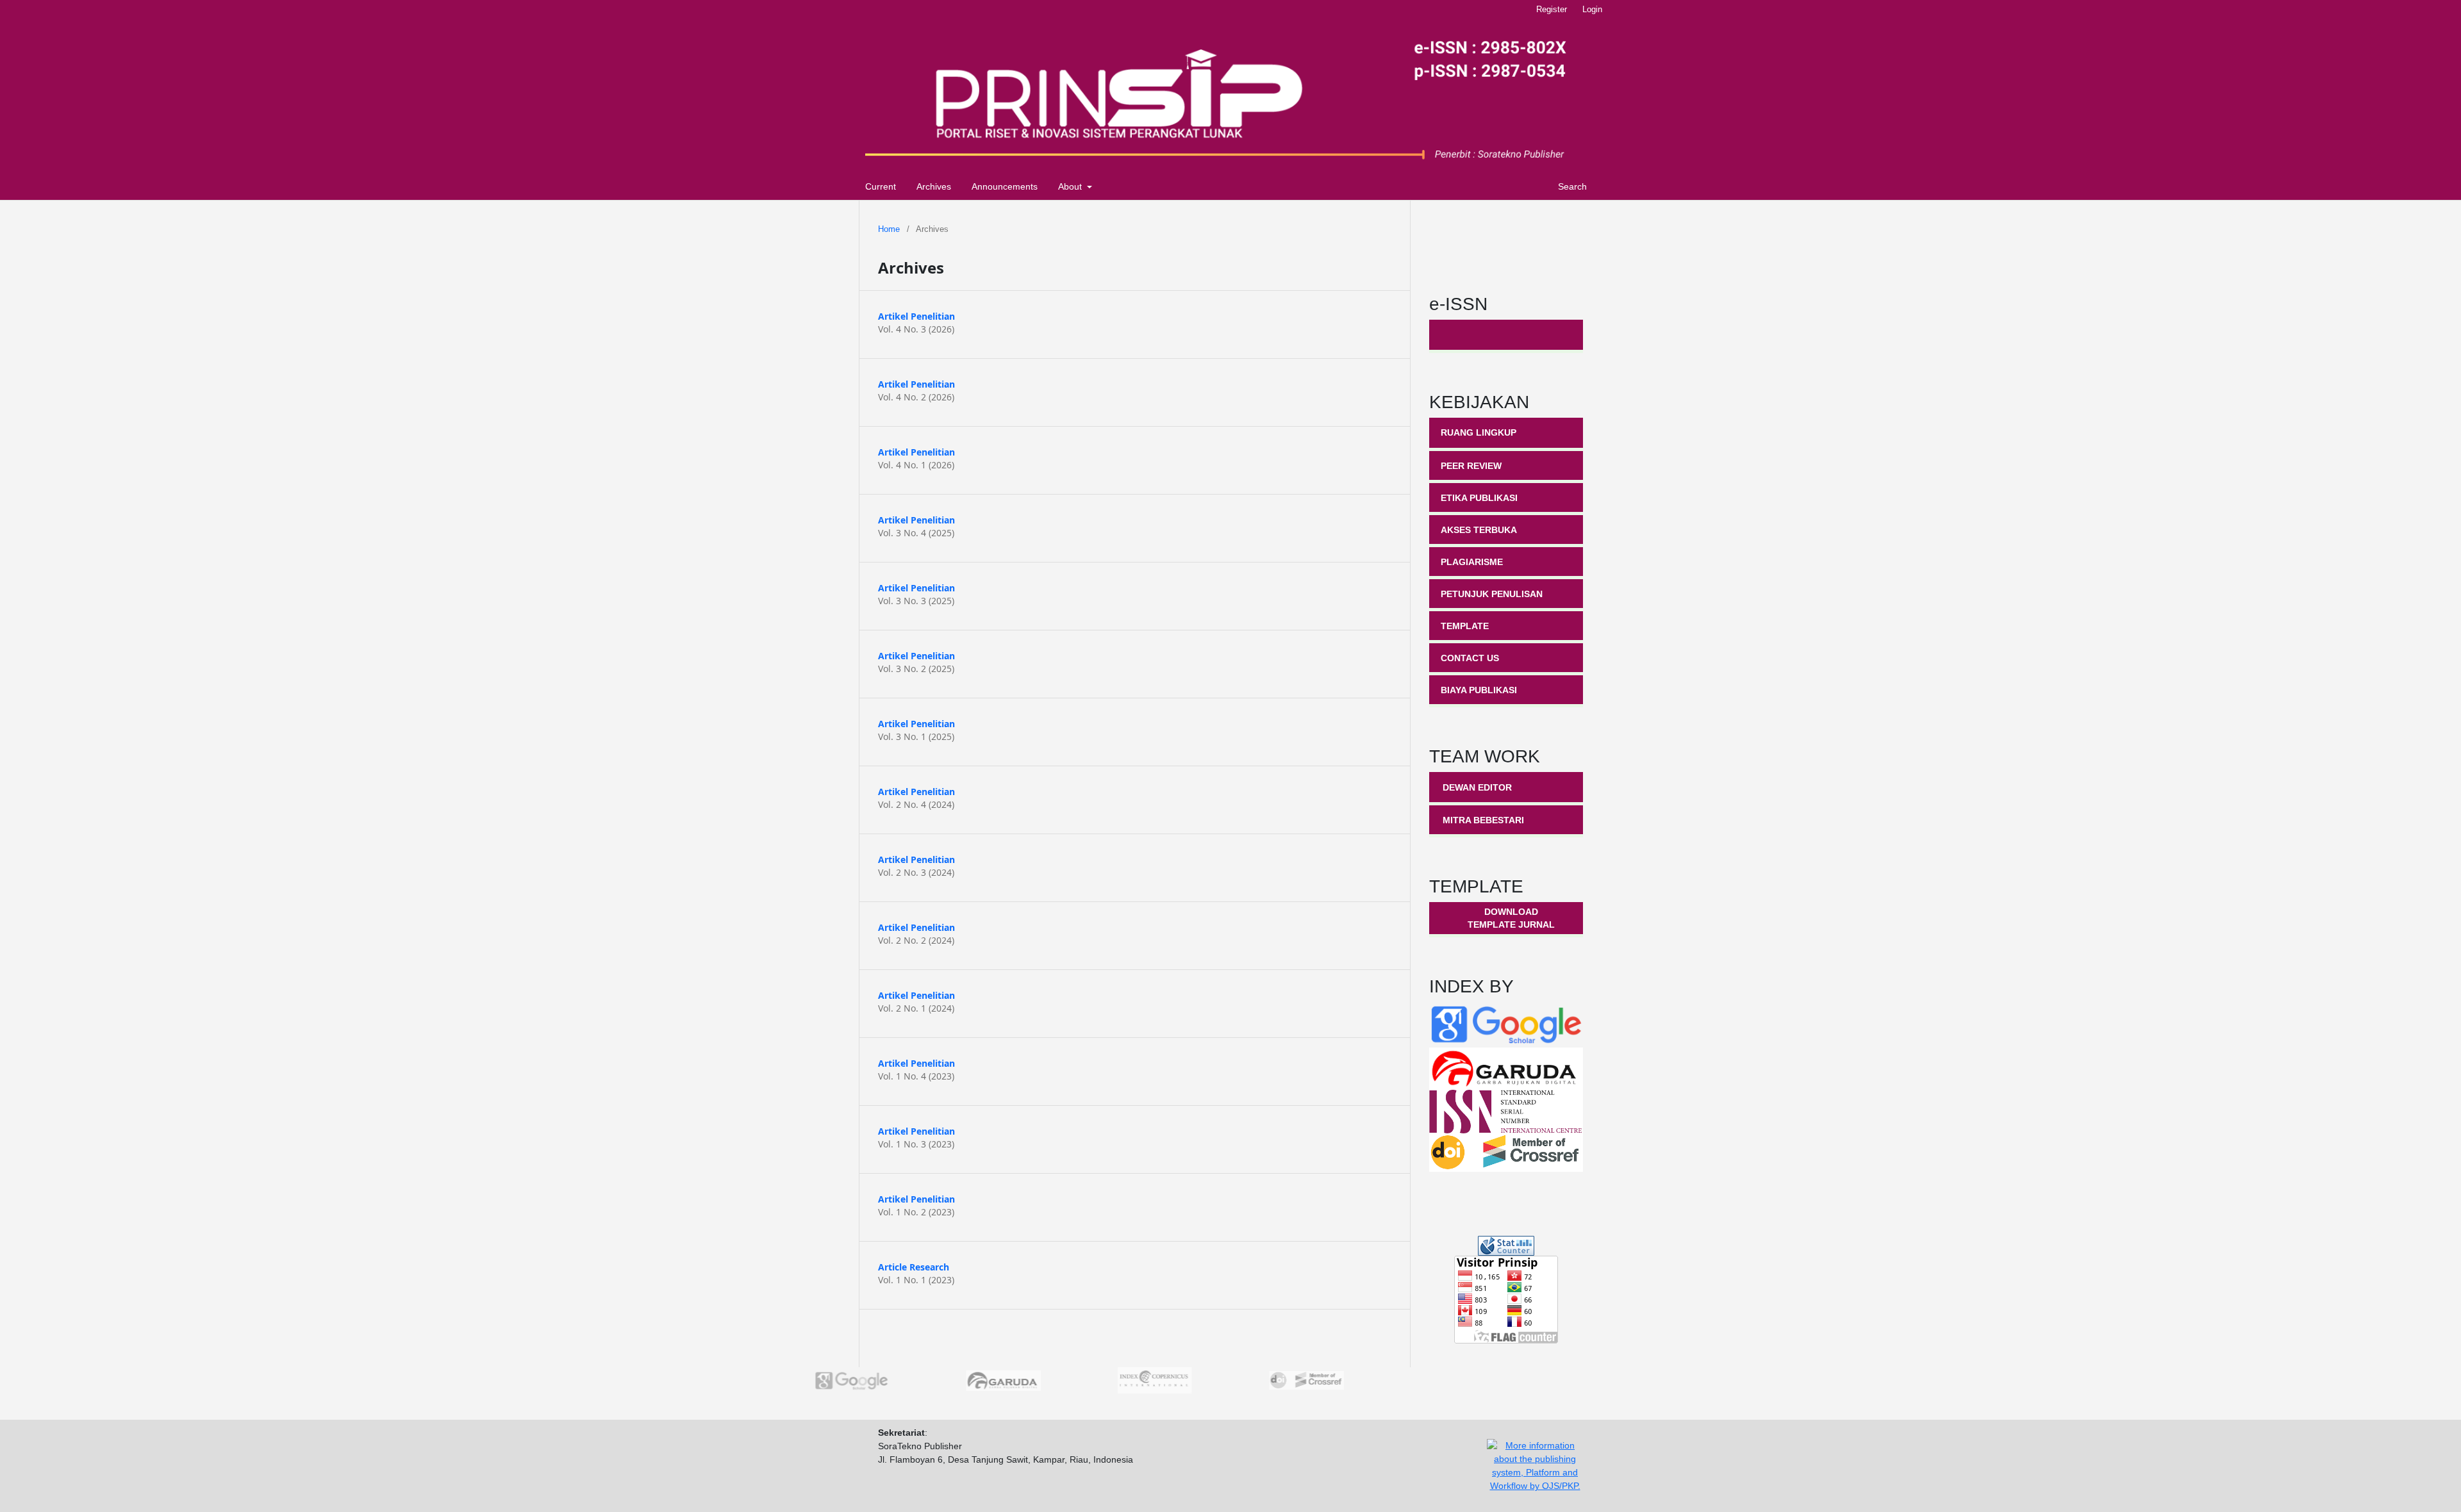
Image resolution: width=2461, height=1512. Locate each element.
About (1071, 186)
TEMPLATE (1465, 626)
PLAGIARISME (1472, 562)
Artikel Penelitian (916, 316)
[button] (1186, 1407)
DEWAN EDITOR (1477, 787)
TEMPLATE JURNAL (1511, 924)
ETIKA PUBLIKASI (1479, 498)
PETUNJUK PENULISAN (1492, 594)
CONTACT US (1470, 658)
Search (1571, 186)
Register (1552, 9)
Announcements (1005, 186)
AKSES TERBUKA (1479, 530)
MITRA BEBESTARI (1483, 820)
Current (881, 186)
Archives (934, 186)
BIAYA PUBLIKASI (1479, 690)
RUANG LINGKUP (1479, 432)
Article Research (914, 1267)
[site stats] (1506, 1245)
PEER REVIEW (1471, 466)
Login (1592, 9)
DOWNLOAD (1511, 912)
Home (889, 229)
